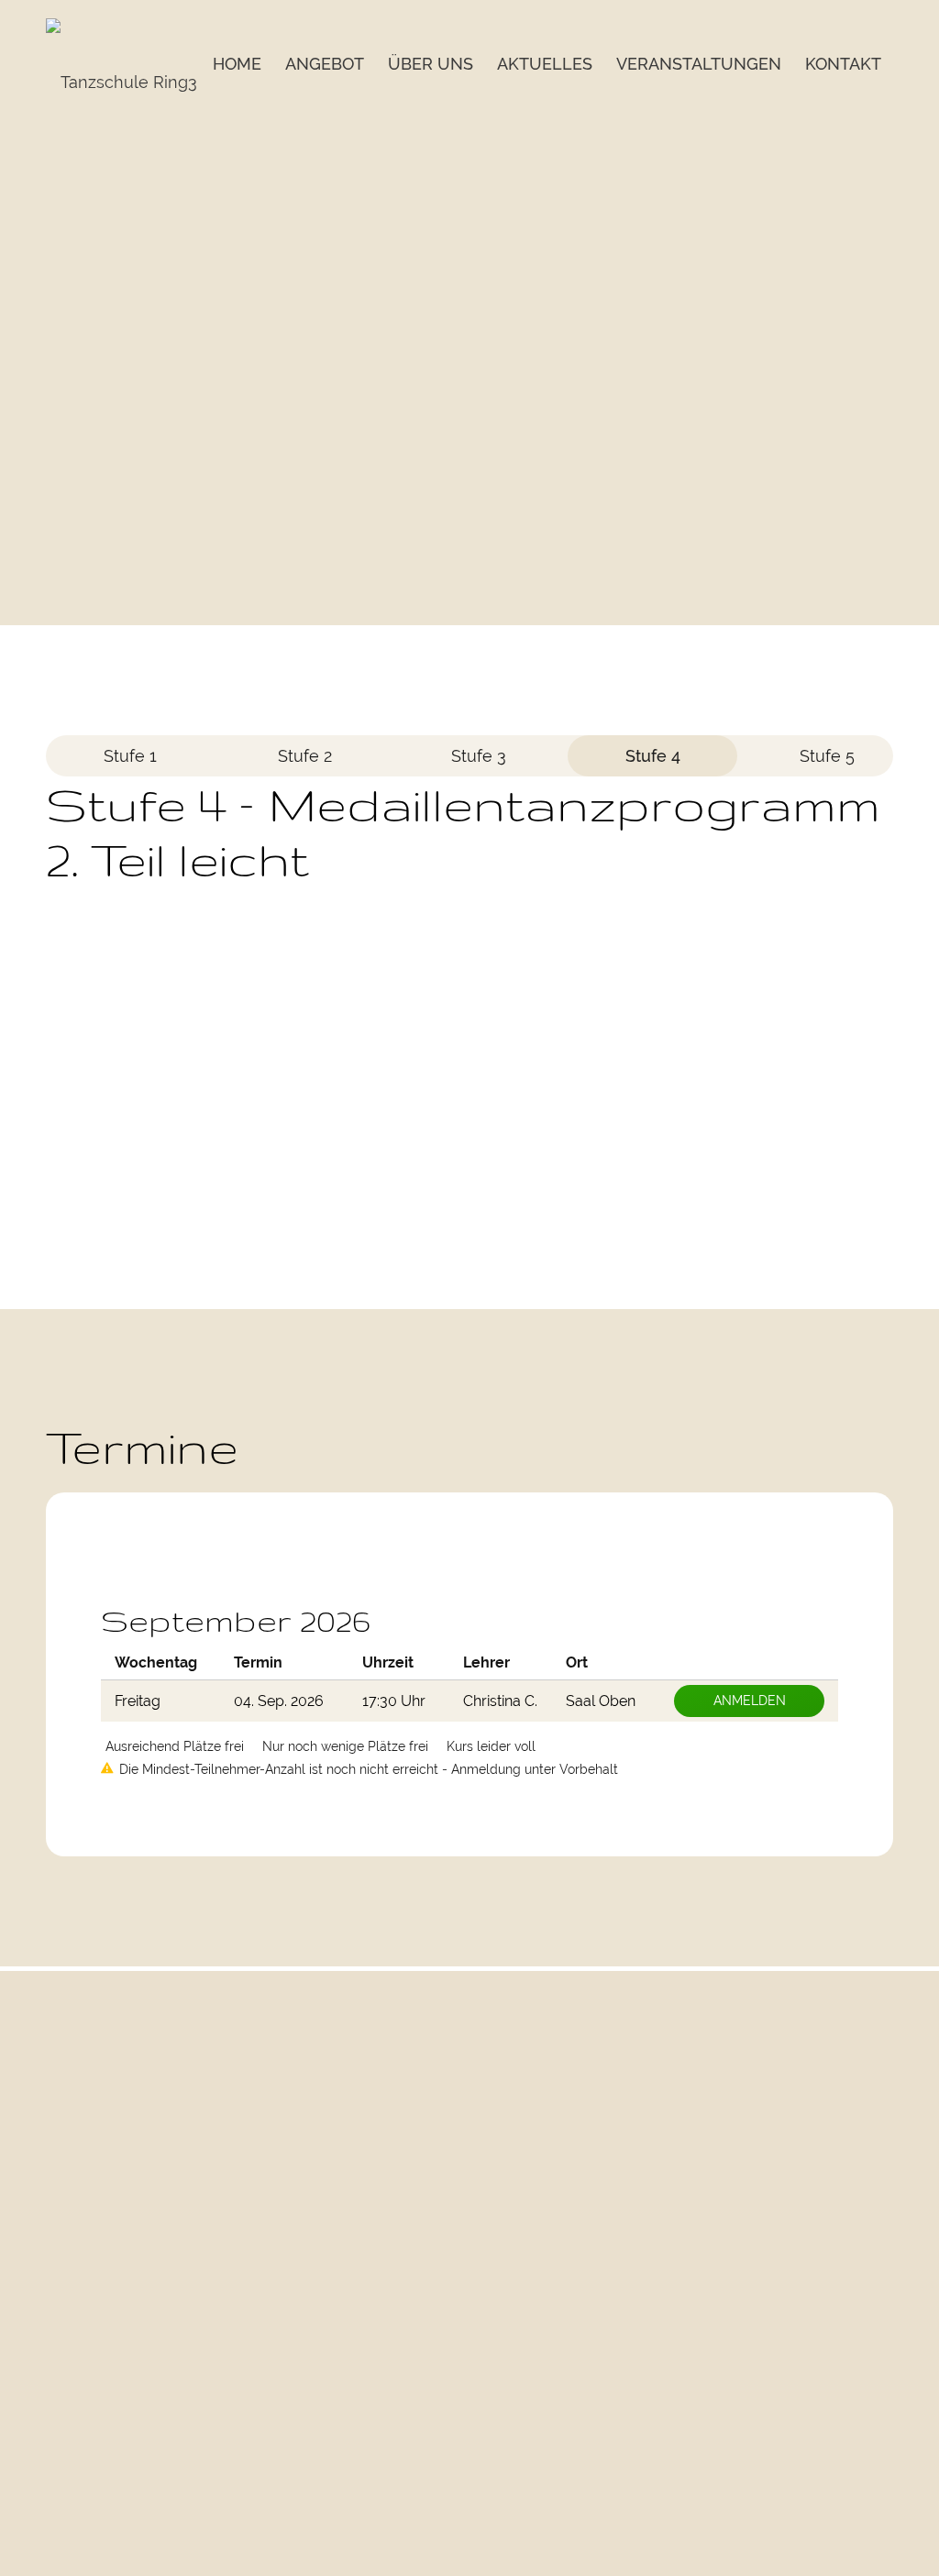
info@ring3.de (370, 2142)
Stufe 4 (653, 756)
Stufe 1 (130, 756)
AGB (879, 2280)
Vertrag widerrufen (834, 2334)
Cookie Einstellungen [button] (826, 2471)
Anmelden (750, 1701)
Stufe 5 (827, 756)
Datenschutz (853, 2416)
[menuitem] (237, 48)
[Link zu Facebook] (788, 2226)
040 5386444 (366, 2451)
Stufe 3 (479, 756)
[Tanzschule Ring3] (122, 83)
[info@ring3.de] (316, 2112)
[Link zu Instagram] (831, 2226)
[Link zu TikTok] (874, 2226)
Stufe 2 (305, 756)
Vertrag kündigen (839, 2306)
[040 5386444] (316, 2421)
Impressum (857, 2443)
